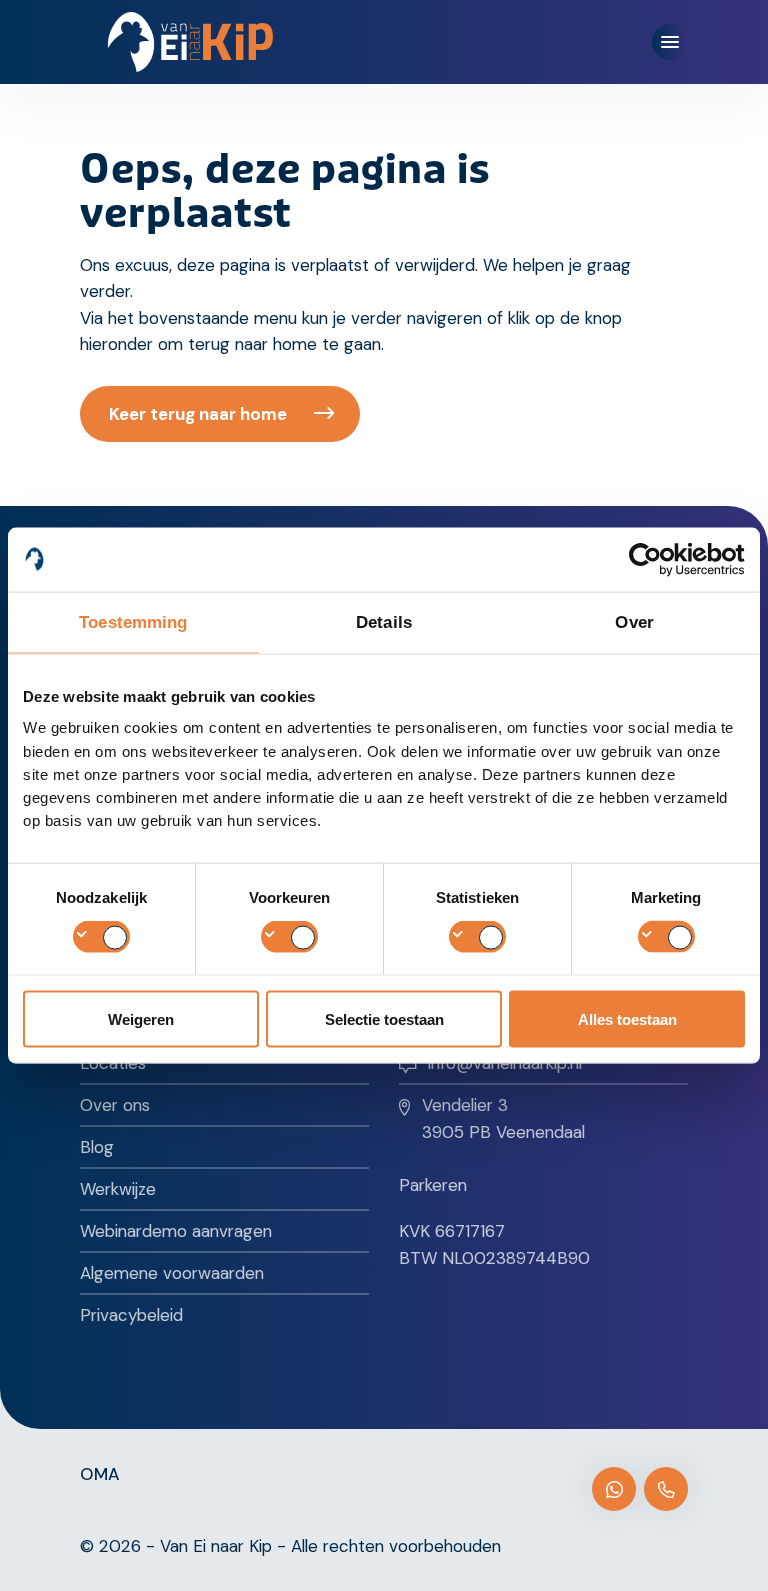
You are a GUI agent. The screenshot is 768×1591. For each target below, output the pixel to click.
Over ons (115, 1105)
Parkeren (433, 1185)
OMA (100, 1474)
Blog (97, 1147)
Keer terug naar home (198, 414)
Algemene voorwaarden (172, 1273)
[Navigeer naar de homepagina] (190, 42)
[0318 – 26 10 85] (666, 1489)
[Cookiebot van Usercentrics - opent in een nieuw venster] (657, 559)
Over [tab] (634, 621)
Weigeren (141, 1019)
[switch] (289, 936)
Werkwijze (118, 1189)
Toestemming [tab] (133, 621)
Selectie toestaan (384, 1019)
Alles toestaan (627, 1019)
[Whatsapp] (614, 1489)
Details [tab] (384, 621)
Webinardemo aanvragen (176, 1231)
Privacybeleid (131, 1315)
